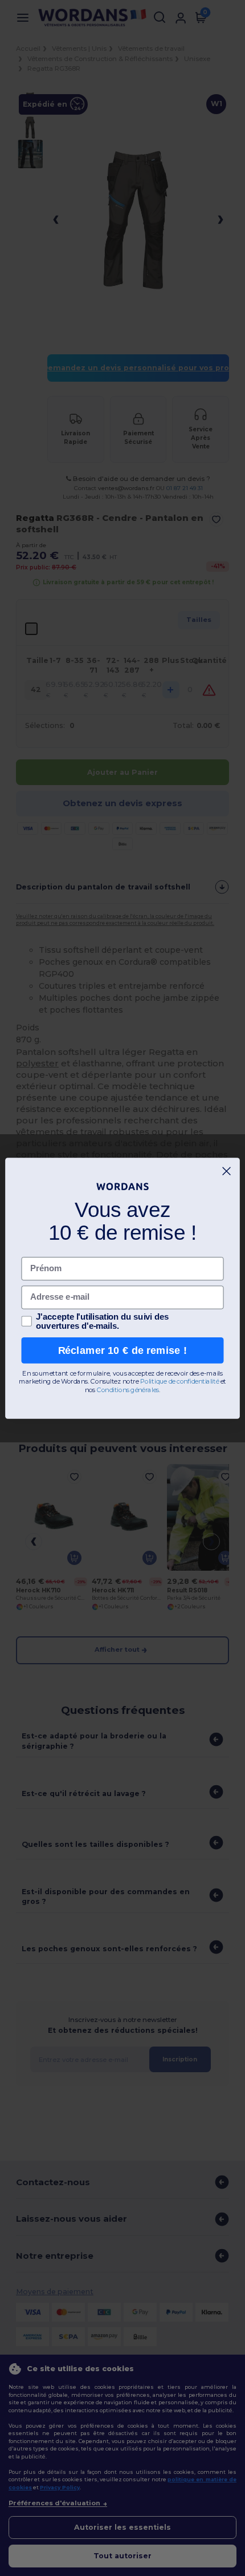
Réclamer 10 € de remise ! (123, 1350)
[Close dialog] (227, 1171)
